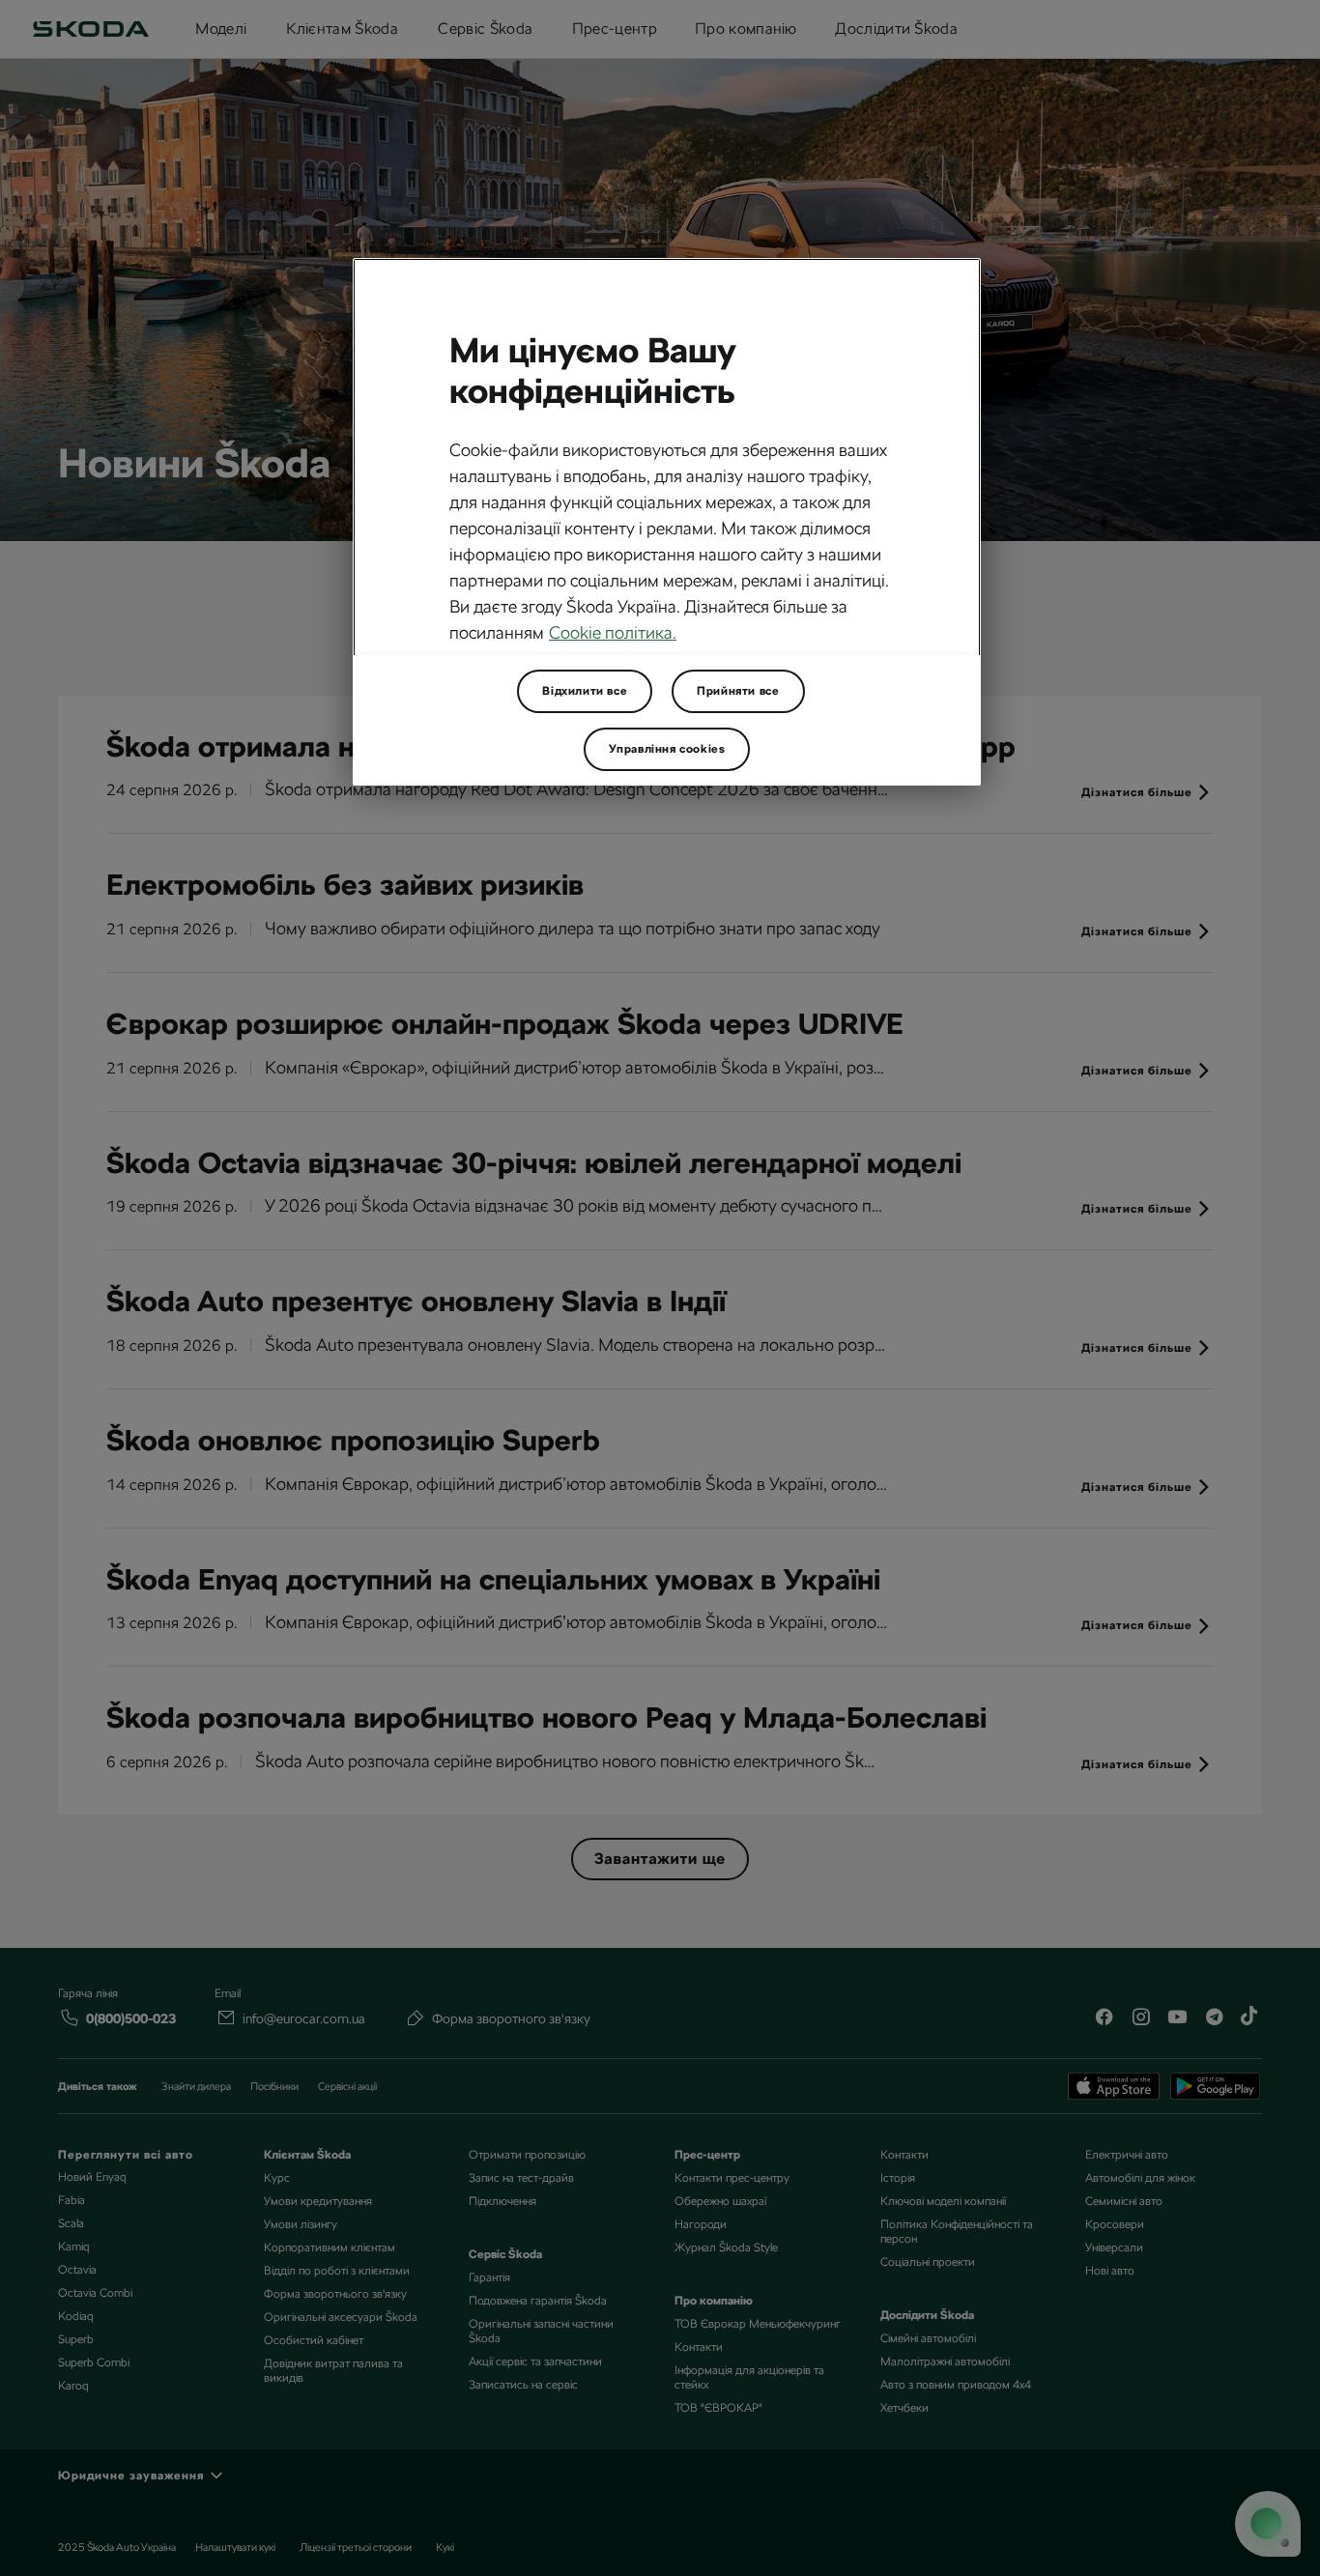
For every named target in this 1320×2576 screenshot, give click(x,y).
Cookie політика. (613, 632)
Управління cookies (667, 749)
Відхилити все (585, 691)
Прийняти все (738, 691)
